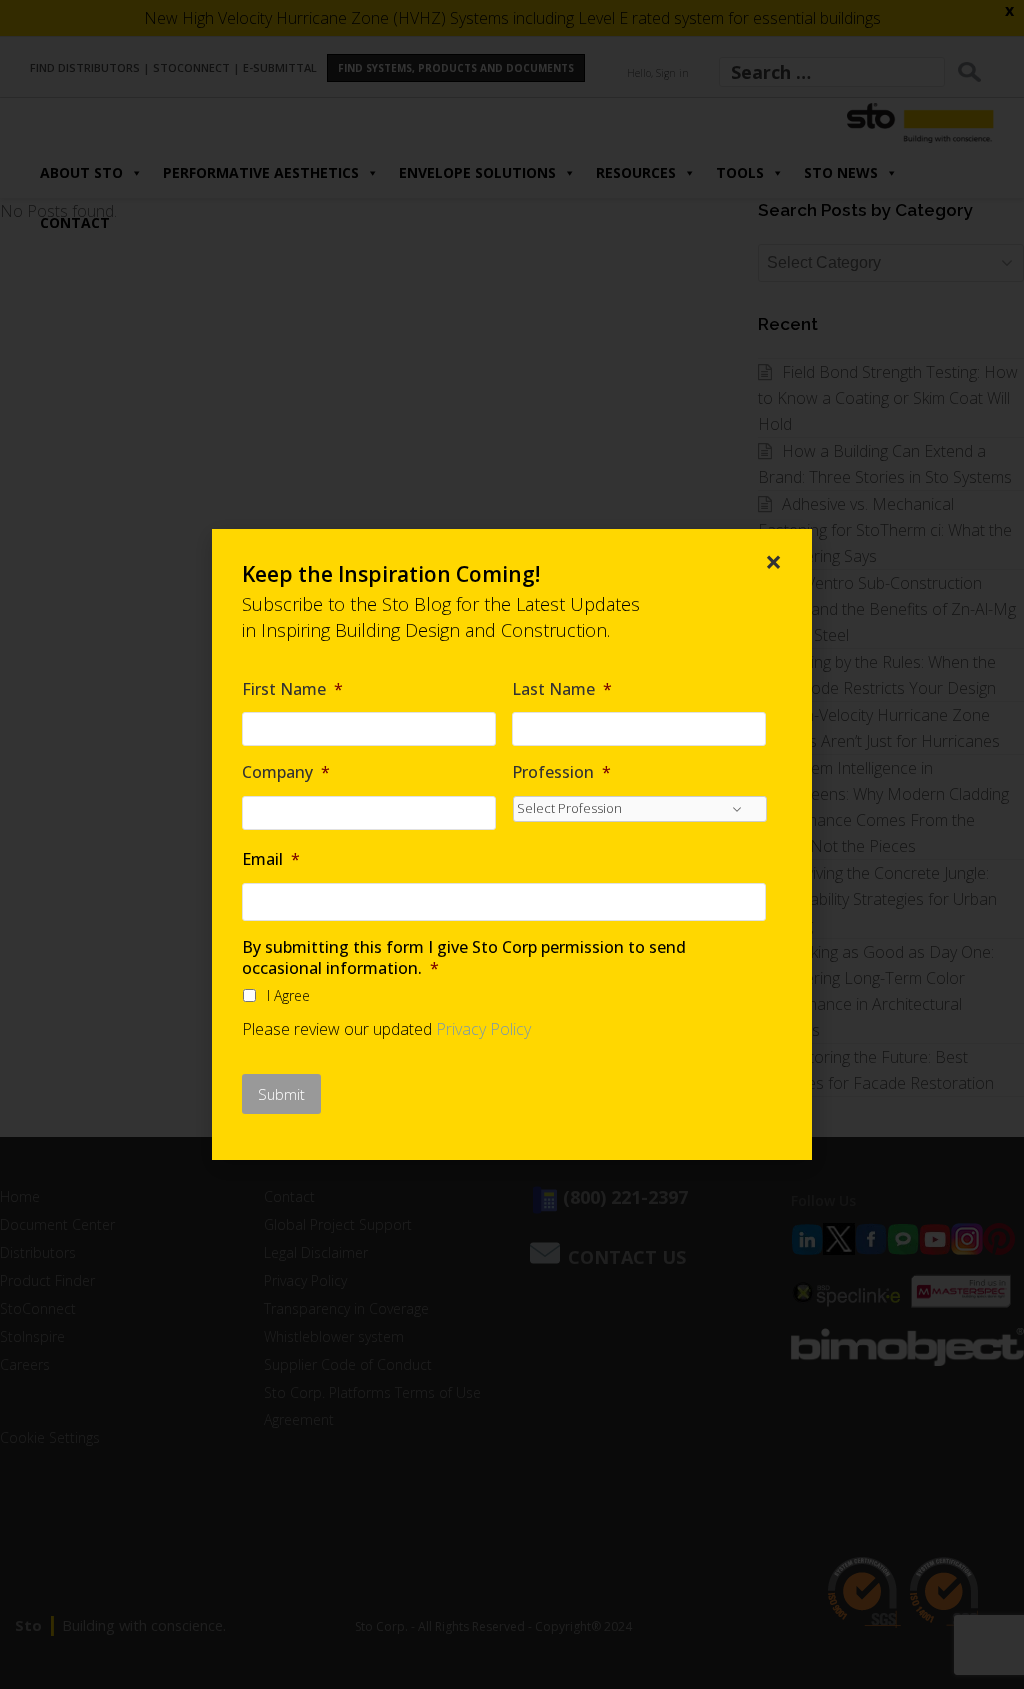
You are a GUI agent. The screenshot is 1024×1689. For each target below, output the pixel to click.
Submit (281, 1094)
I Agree (288, 995)
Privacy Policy (483, 1029)
